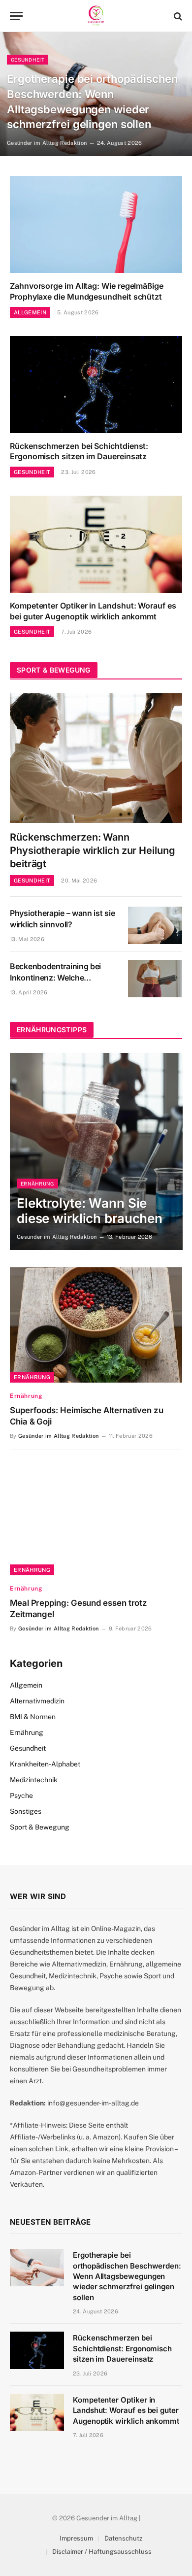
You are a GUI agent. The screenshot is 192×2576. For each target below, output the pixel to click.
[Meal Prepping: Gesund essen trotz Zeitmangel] (96, 1517)
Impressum (76, 2538)
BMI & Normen (33, 1717)
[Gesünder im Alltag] (96, 16)
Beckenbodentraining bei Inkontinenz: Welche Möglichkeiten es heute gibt (60, 978)
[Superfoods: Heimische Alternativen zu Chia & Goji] (96, 1325)
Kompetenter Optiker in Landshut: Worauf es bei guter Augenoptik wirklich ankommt (93, 611)
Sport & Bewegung (40, 1827)
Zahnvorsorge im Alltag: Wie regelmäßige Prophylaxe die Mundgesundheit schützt (87, 291)
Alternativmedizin (37, 1701)
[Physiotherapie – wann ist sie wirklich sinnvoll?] (155, 925)
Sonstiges (26, 1811)
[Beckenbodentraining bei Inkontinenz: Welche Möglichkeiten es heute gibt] (155, 979)
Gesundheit (28, 1748)
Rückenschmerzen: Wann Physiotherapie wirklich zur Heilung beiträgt (93, 850)
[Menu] (16, 16)
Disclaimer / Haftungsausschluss (102, 2552)
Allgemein (26, 1685)
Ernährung (32, 1377)
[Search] (177, 16)
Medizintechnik (34, 1780)
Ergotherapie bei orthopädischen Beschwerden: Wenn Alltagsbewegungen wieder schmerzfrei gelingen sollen (127, 2276)
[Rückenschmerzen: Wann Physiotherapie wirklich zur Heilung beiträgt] (96, 758)
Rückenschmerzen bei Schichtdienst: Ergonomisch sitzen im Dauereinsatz (79, 451)
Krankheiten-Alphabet (45, 1764)
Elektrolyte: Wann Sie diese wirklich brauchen (90, 1211)
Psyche (21, 1796)
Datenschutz (123, 2538)
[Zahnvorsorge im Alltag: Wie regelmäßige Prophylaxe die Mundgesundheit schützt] (96, 224)
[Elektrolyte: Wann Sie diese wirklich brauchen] (96, 1152)
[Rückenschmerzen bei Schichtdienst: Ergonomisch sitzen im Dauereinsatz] (96, 385)
